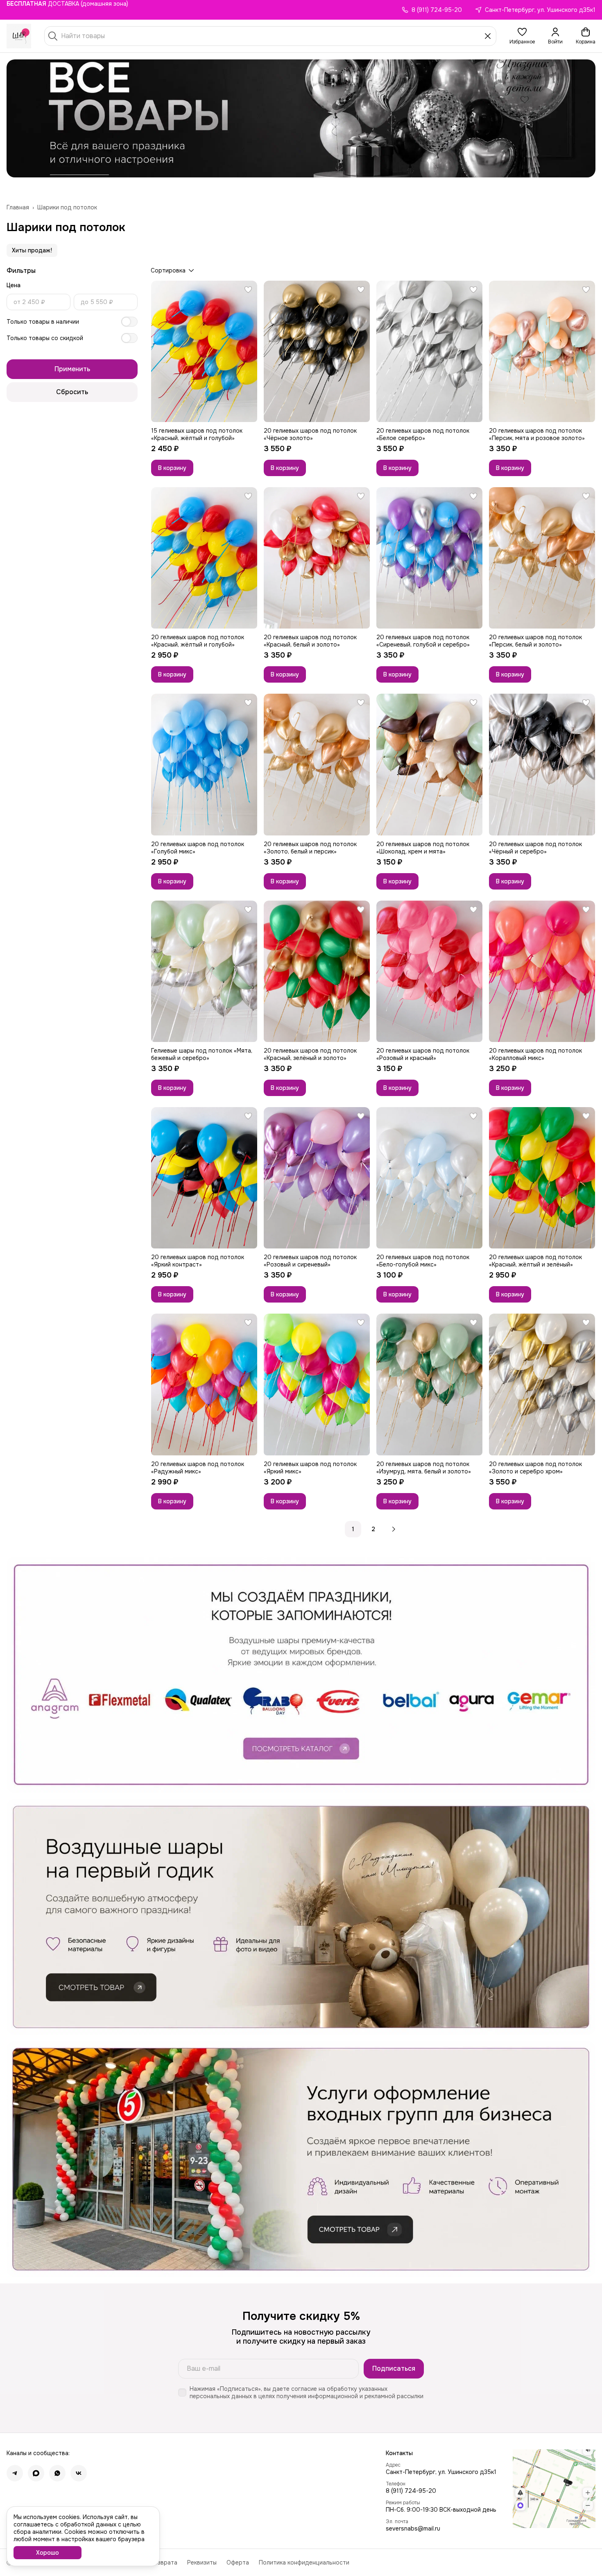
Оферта (238, 2562)
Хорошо (48, 2553)
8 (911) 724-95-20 (411, 2491)
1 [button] (353, 1529)
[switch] (129, 322)
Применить (72, 369)
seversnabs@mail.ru (413, 2528)
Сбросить (72, 392)
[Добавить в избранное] (248, 290)
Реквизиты (202, 2562)
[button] (522, 36)
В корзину (172, 468)
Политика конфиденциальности (304, 2562)
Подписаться (394, 2368)
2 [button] (373, 1529)
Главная (18, 207)
